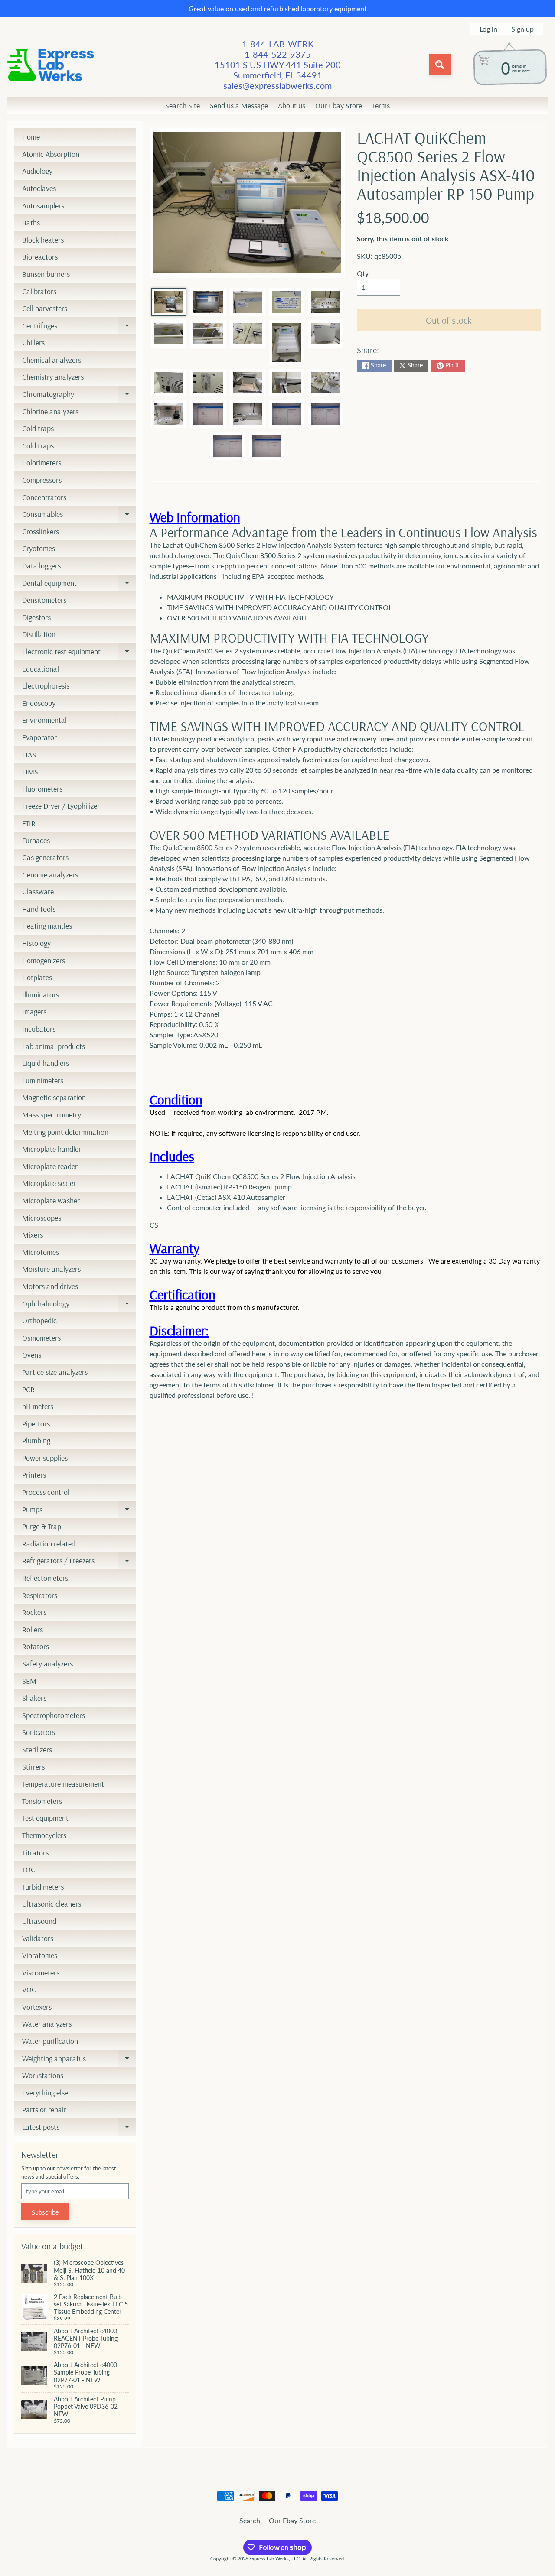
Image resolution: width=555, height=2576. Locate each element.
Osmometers (41, 1338)
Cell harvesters (45, 308)
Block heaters (43, 240)
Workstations (43, 2075)
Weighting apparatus (79, 2060)
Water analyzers (47, 2024)
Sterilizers (37, 1749)
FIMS (30, 772)
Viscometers (41, 1973)
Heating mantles (47, 926)
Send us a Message (239, 106)
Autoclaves (39, 188)
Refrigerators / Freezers (79, 1562)
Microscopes (42, 1218)
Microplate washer (51, 1200)
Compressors (42, 480)
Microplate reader (50, 1166)
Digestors (36, 617)
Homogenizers (44, 960)
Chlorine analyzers (50, 411)
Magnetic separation (54, 1097)
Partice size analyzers (55, 1372)
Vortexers (37, 2007)
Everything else (45, 2093)
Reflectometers (45, 1578)
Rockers (34, 1612)
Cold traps (38, 428)
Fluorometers (42, 789)
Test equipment (45, 1818)
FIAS (29, 755)
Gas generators (45, 857)
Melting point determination (65, 1132)
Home (31, 137)
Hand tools (39, 909)
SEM (29, 1681)
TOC (29, 1869)
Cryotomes (39, 548)
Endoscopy (39, 703)
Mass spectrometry (52, 1115)
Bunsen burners (46, 274)
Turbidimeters (43, 1887)
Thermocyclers (44, 1835)
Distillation (39, 634)
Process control (46, 1492)
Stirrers (33, 1767)
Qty (363, 273)
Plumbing (36, 1441)
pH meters (38, 1406)
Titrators (35, 1853)
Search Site (183, 106)
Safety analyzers (47, 1664)
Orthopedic (39, 1320)
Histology (36, 943)
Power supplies (45, 1458)
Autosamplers (43, 206)
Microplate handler (52, 1149)
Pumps (79, 1511)
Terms (381, 106)
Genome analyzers (50, 875)
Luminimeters (43, 1080)
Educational (41, 669)
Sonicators (39, 1732)
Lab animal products (54, 1046)
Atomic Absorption (51, 154)
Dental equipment (79, 585)
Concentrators (44, 497)
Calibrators (39, 291)
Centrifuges (79, 328)
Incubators (39, 1029)
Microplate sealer (49, 1183)
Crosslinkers (41, 531)
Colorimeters (42, 463)
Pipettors (36, 1424)
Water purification (50, 2041)
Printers (34, 1475)
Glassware (38, 892)
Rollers (33, 1629)
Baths (31, 223)
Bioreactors (40, 257)
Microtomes (41, 1252)
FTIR (29, 823)
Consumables (79, 516)
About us (292, 106)
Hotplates (37, 977)
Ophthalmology (79, 1306)
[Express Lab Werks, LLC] (50, 65)
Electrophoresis (46, 686)
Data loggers (41, 566)
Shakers (34, 1698)
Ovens (32, 1355)
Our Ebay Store (339, 106)
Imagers (34, 1012)
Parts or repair (44, 2110)
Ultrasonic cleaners (52, 1904)
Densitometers (44, 600)
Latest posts (79, 2129)
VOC (29, 1990)
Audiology (37, 171)
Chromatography (79, 396)
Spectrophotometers (54, 1715)
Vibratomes (40, 1955)
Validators (38, 1938)
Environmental (44, 720)
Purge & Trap (42, 1526)
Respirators (40, 1595)
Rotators (36, 1646)
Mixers (33, 1235)
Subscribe (45, 2212)
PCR (28, 1389)
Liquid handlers (46, 1063)
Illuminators (41, 995)
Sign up (522, 29)
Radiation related (49, 1544)
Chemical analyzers (52, 360)
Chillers (33, 343)
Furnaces (36, 840)
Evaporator (39, 737)
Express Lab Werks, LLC (274, 2558)
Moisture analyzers (51, 1269)
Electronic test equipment (79, 653)
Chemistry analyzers (53, 377)
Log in (488, 29)
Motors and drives (50, 1286)
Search (250, 2520)
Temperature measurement (63, 1784)
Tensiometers (42, 1801)
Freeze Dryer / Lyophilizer (61, 806)
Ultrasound (39, 1921)
